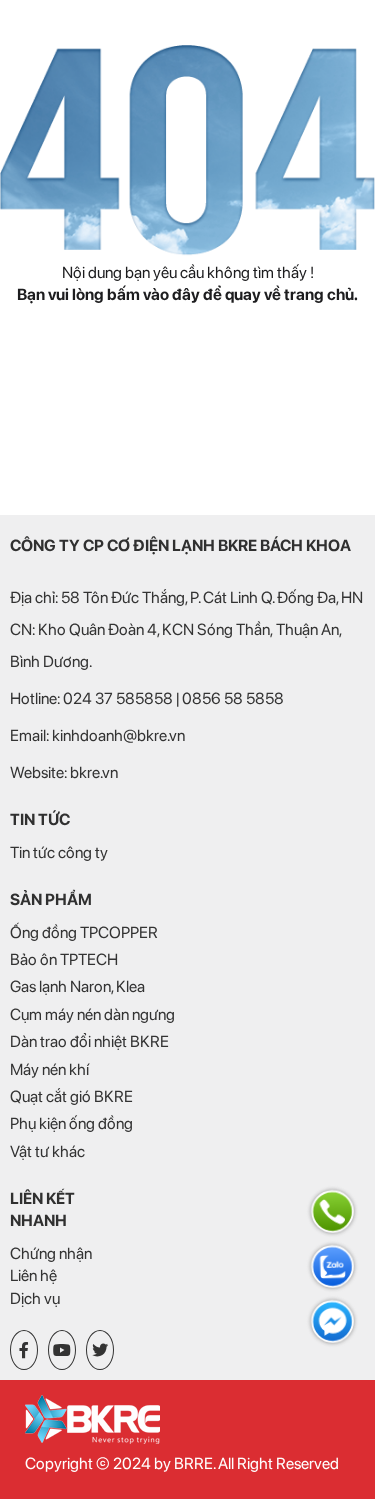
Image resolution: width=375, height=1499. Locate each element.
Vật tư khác (47, 1151)
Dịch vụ (35, 1298)
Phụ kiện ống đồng (71, 1123)
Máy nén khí (49, 1069)
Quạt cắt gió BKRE (71, 1096)
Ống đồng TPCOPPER (84, 932)
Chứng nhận (51, 1253)
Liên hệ (33, 1275)
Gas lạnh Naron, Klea (77, 986)
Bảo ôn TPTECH (64, 959)
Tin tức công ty (59, 852)
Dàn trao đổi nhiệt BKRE (89, 1041)
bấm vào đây (153, 294)
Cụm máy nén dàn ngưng (92, 1014)
